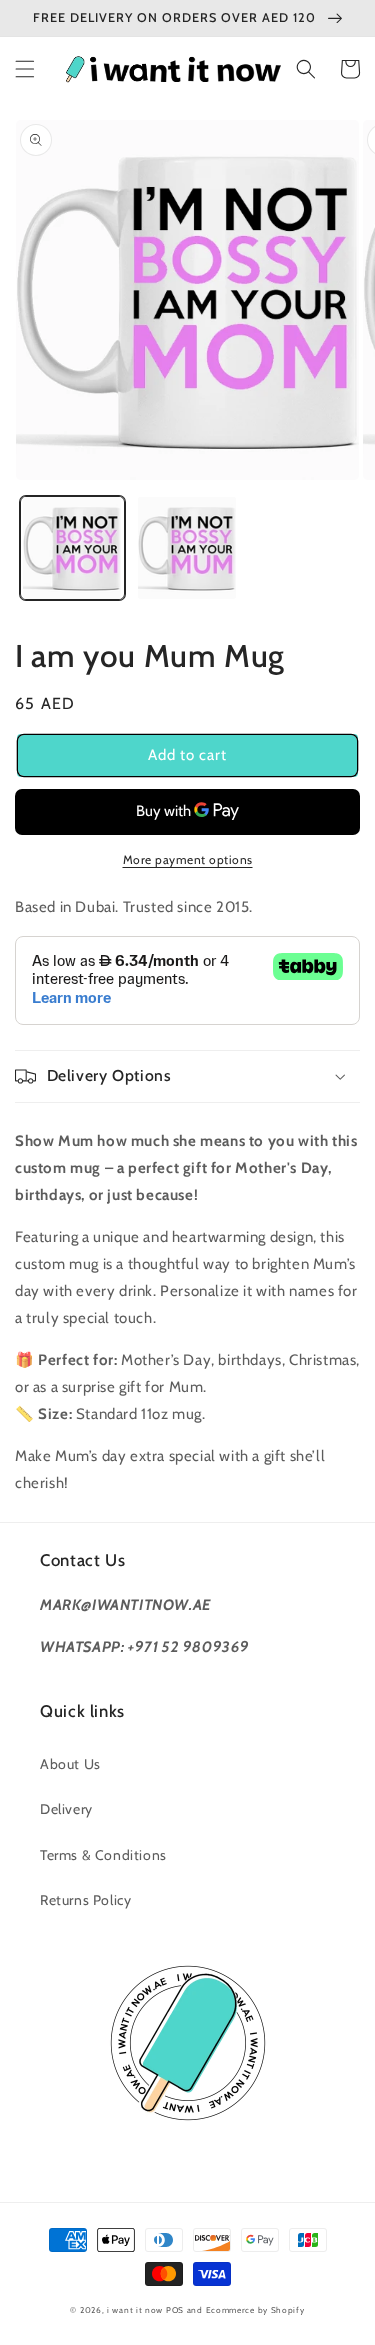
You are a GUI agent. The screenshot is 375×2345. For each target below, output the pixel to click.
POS (175, 2310)
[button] (25, 69)
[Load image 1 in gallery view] (72, 548)
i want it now (135, 2310)
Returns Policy (85, 1900)
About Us (70, 1764)
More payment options (188, 859)
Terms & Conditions (103, 1855)
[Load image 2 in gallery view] (187, 548)
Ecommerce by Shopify (255, 2310)
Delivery (66, 1809)
